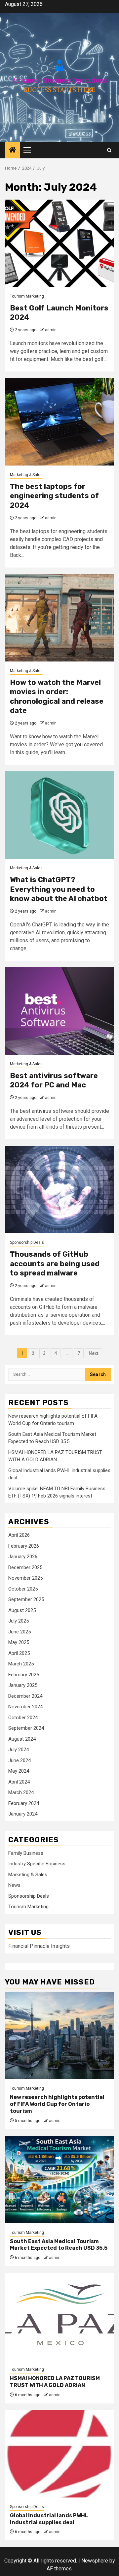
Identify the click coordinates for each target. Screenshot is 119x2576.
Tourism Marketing (27, 296)
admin (51, 330)
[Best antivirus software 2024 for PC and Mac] (59, 1011)
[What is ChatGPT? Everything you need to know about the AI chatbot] (59, 815)
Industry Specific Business (37, 1864)
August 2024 (22, 1739)
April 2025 (19, 1653)
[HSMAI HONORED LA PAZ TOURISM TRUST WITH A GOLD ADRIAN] (59, 2317)
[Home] (13, 150)
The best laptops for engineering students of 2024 (54, 496)
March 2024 (21, 1792)
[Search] (109, 150)
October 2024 (23, 1718)
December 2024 (25, 1696)
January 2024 (23, 1814)
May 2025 (19, 1642)
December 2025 (25, 1567)
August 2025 (22, 1610)
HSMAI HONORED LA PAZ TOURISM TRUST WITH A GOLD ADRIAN (55, 2382)
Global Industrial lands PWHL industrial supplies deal (49, 2519)
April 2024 (19, 1782)
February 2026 (24, 1546)
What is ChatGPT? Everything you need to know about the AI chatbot (59, 889)
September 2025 (26, 1599)
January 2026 (23, 1557)
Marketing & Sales (26, 475)
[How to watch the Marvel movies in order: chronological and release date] (59, 618)
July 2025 (19, 1621)
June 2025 (20, 1632)
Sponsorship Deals (27, 1242)
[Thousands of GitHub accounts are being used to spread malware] (59, 1190)
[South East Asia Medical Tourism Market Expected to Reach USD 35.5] (59, 2180)
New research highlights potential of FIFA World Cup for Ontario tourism (57, 2104)
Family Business (26, 1853)
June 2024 (20, 1760)
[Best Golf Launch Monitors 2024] (59, 243)
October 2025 (23, 1589)
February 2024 (24, 1803)
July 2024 (19, 1750)
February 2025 (24, 1675)
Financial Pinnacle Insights (39, 1946)
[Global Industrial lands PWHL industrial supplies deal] (59, 2454)
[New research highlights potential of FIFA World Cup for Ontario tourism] (59, 2035)
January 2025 (23, 1685)
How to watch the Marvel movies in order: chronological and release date (57, 697)
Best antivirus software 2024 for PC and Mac (54, 1080)
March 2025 (21, 1664)
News (14, 1885)
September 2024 (26, 1728)
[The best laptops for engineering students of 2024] (59, 422)
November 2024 (25, 1707)
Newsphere (95, 2561)
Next (94, 1353)
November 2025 (25, 1578)
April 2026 (19, 1535)
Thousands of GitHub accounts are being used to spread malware (55, 1264)
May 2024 (19, 1771)
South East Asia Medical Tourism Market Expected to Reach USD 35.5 (59, 2245)
